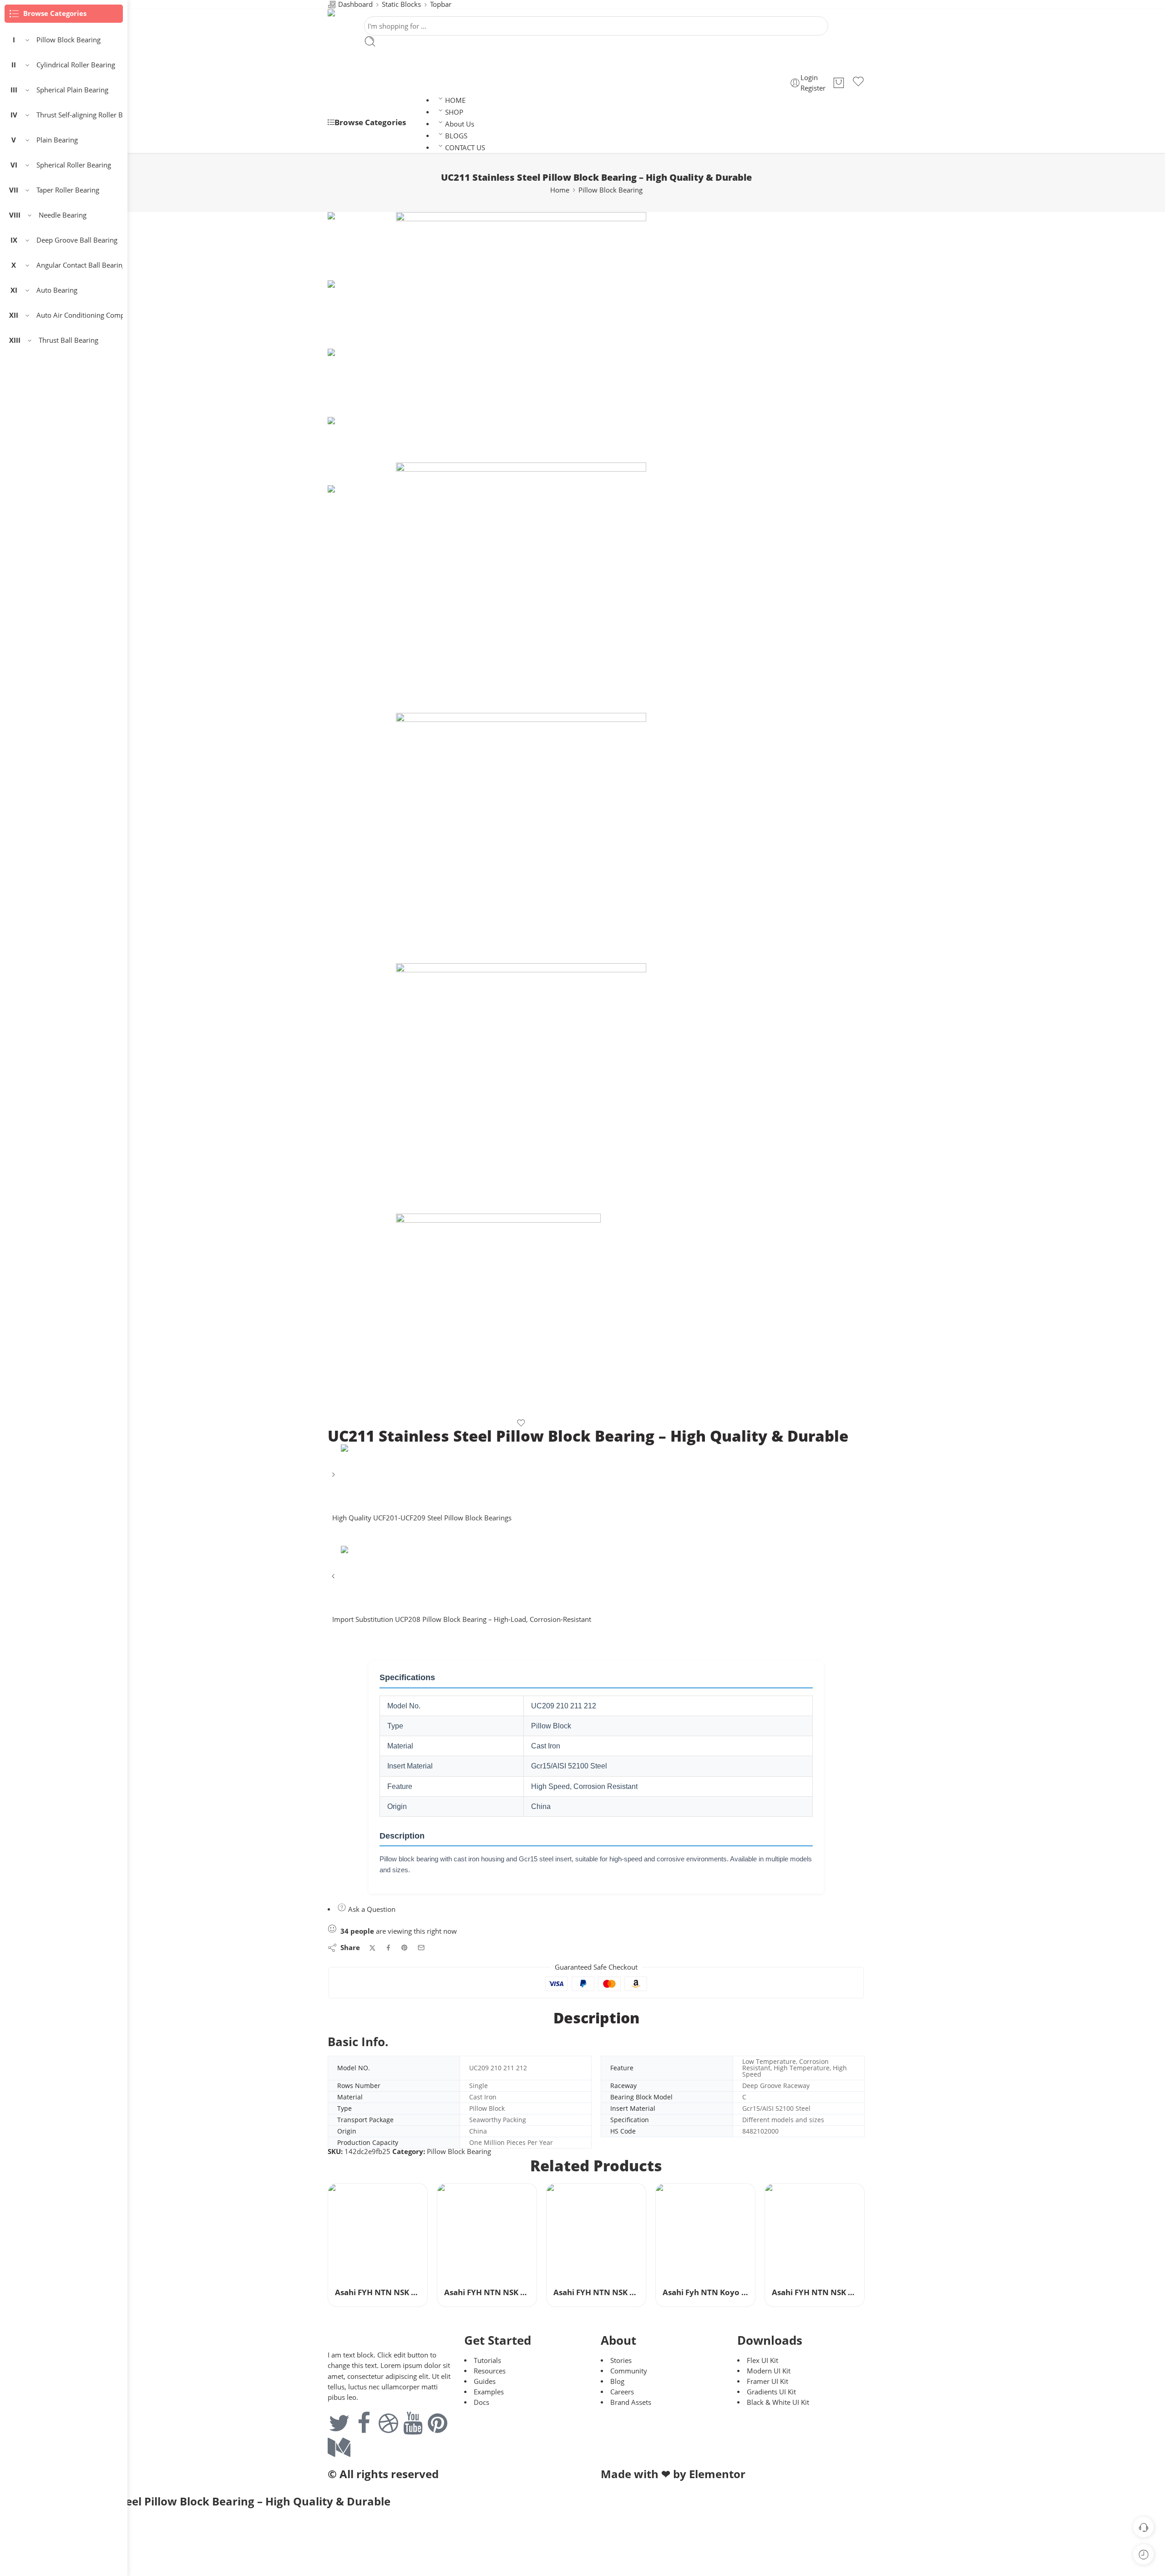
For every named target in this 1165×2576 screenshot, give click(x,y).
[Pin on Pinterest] (405, 1948)
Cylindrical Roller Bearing (76, 65)
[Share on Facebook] (388, 1948)
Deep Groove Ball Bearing (77, 240)
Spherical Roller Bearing (74, 165)
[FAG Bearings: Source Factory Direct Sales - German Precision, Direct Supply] (397, 13)
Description (596, 2018)
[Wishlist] (858, 83)
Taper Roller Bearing (68, 190)
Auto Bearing (57, 290)
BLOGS (456, 136)
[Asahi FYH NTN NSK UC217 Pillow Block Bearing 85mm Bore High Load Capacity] (815, 2233)
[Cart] (839, 83)
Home (560, 190)
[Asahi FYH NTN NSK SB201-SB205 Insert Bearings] (378, 2233)
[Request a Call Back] (1143, 2527)
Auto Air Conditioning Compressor (80, 315)
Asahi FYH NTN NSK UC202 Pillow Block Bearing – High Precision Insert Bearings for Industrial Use (596, 2292)
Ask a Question (371, 1909)
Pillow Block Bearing (610, 190)
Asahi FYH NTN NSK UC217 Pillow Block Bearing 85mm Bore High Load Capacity (815, 2292)
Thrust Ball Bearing (68, 340)
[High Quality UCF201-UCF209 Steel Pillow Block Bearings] (334, 1478)
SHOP (454, 112)
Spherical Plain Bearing (72, 90)
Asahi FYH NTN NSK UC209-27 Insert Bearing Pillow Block (487, 2292)
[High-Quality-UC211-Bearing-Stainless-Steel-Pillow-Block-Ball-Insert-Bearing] (362, 246)
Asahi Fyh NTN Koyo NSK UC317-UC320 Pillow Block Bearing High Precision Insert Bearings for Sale (705, 2292)
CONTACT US (465, 148)
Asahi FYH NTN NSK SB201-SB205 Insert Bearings (378, 2292)
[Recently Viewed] (1143, 2554)
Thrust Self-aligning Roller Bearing (80, 115)
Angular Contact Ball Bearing (80, 265)
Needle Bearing (63, 215)
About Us (460, 124)
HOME (455, 100)
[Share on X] (372, 1948)
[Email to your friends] (421, 1948)
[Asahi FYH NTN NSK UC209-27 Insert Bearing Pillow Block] (487, 2233)
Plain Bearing (57, 140)
